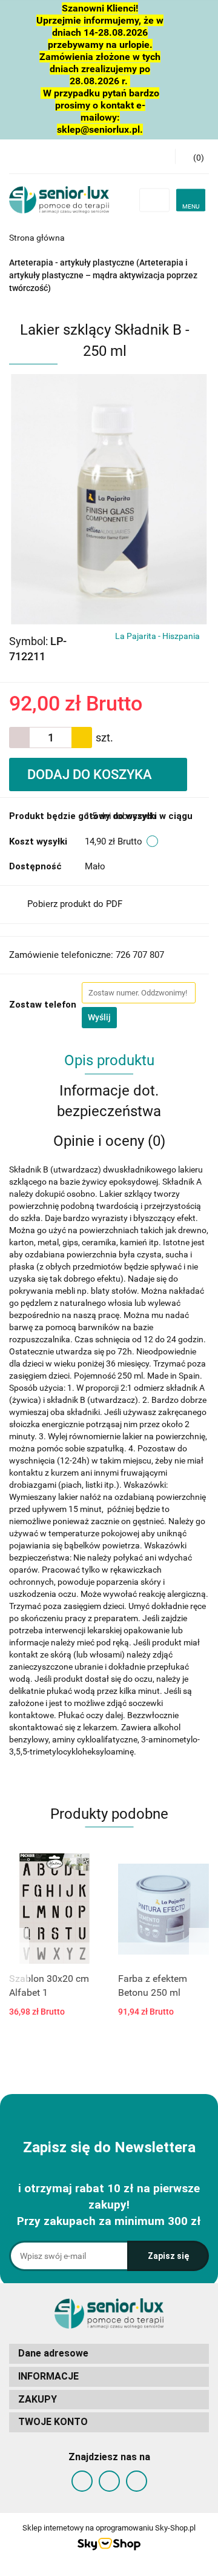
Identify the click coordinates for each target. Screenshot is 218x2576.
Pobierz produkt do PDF (75, 904)
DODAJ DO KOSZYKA (91, 774)
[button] (192, 156)
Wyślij (99, 1017)
